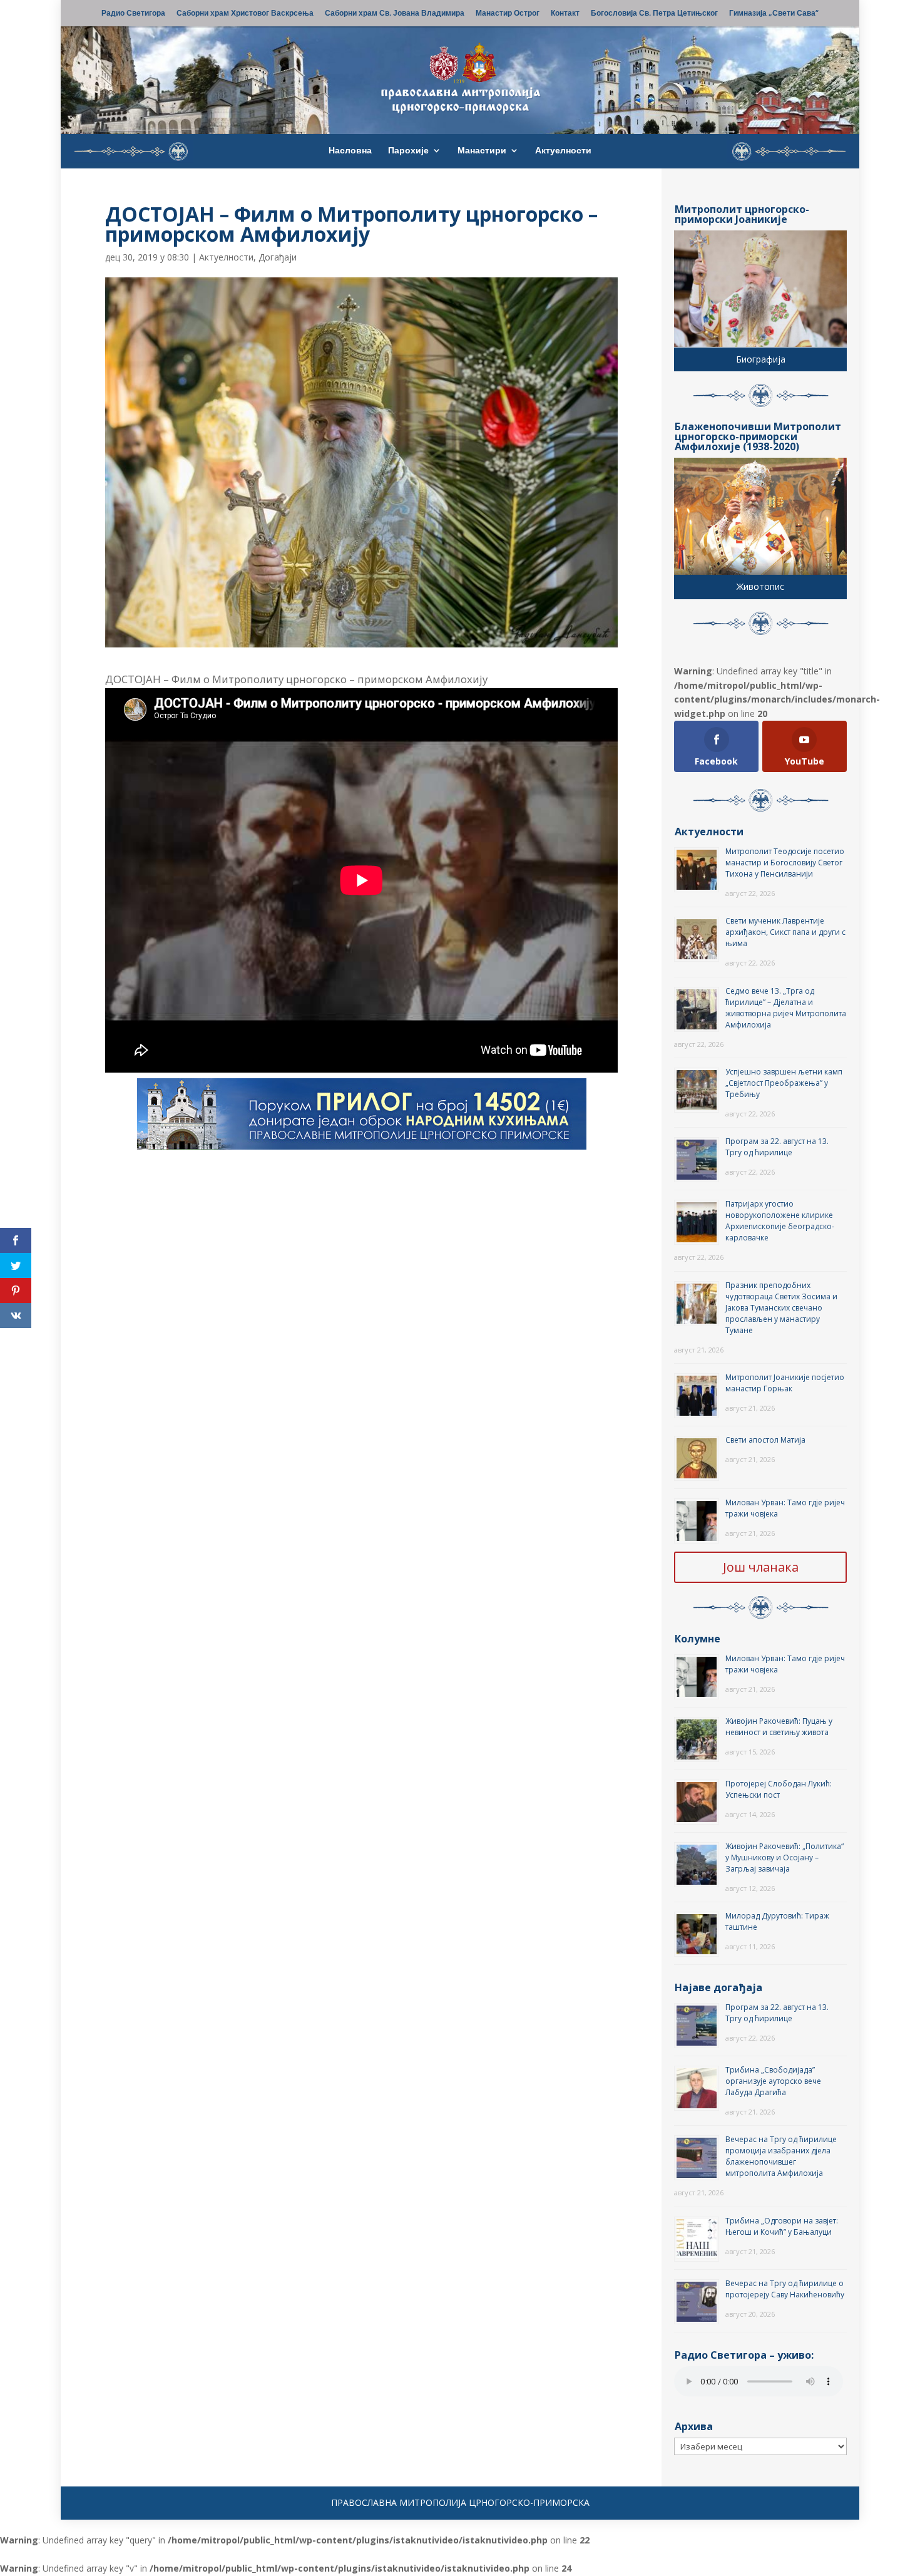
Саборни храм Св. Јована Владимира (395, 14)
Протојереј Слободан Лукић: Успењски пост (779, 1789)
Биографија (761, 359)
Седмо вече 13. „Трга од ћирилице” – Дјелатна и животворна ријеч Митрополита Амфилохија (786, 1008)
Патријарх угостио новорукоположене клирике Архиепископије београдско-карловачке (780, 1221)
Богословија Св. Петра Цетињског (654, 14)
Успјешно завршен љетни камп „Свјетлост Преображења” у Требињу (784, 1083)
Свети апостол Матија (765, 1440)
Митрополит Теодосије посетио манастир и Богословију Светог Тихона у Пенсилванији (785, 863)
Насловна (350, 151)
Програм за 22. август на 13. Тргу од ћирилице (777, 1147)
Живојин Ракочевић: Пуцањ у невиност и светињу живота (779, 1727)
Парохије (408, 151)
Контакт (565, 14)
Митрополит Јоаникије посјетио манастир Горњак (785, 1383)
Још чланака (761, 1567)
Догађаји (278, 257)
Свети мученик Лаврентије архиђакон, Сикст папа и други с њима (785, 932)
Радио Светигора (133, 14)
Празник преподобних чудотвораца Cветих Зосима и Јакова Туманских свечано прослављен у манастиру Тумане (781, 1308)
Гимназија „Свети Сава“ (774, 14)
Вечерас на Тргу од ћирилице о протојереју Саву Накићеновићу (785, 2289)
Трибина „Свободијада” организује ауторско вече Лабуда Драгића (773, 2081)
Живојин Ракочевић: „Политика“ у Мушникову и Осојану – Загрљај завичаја (785, 1857)
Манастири (482, 151)
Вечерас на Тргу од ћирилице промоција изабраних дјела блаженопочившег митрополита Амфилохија (781, 2156)
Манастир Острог (508, 14)
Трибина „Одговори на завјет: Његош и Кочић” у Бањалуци (782, 2226)
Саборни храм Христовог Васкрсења (245, 14)
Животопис (760, 586)
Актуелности (563, 151)
